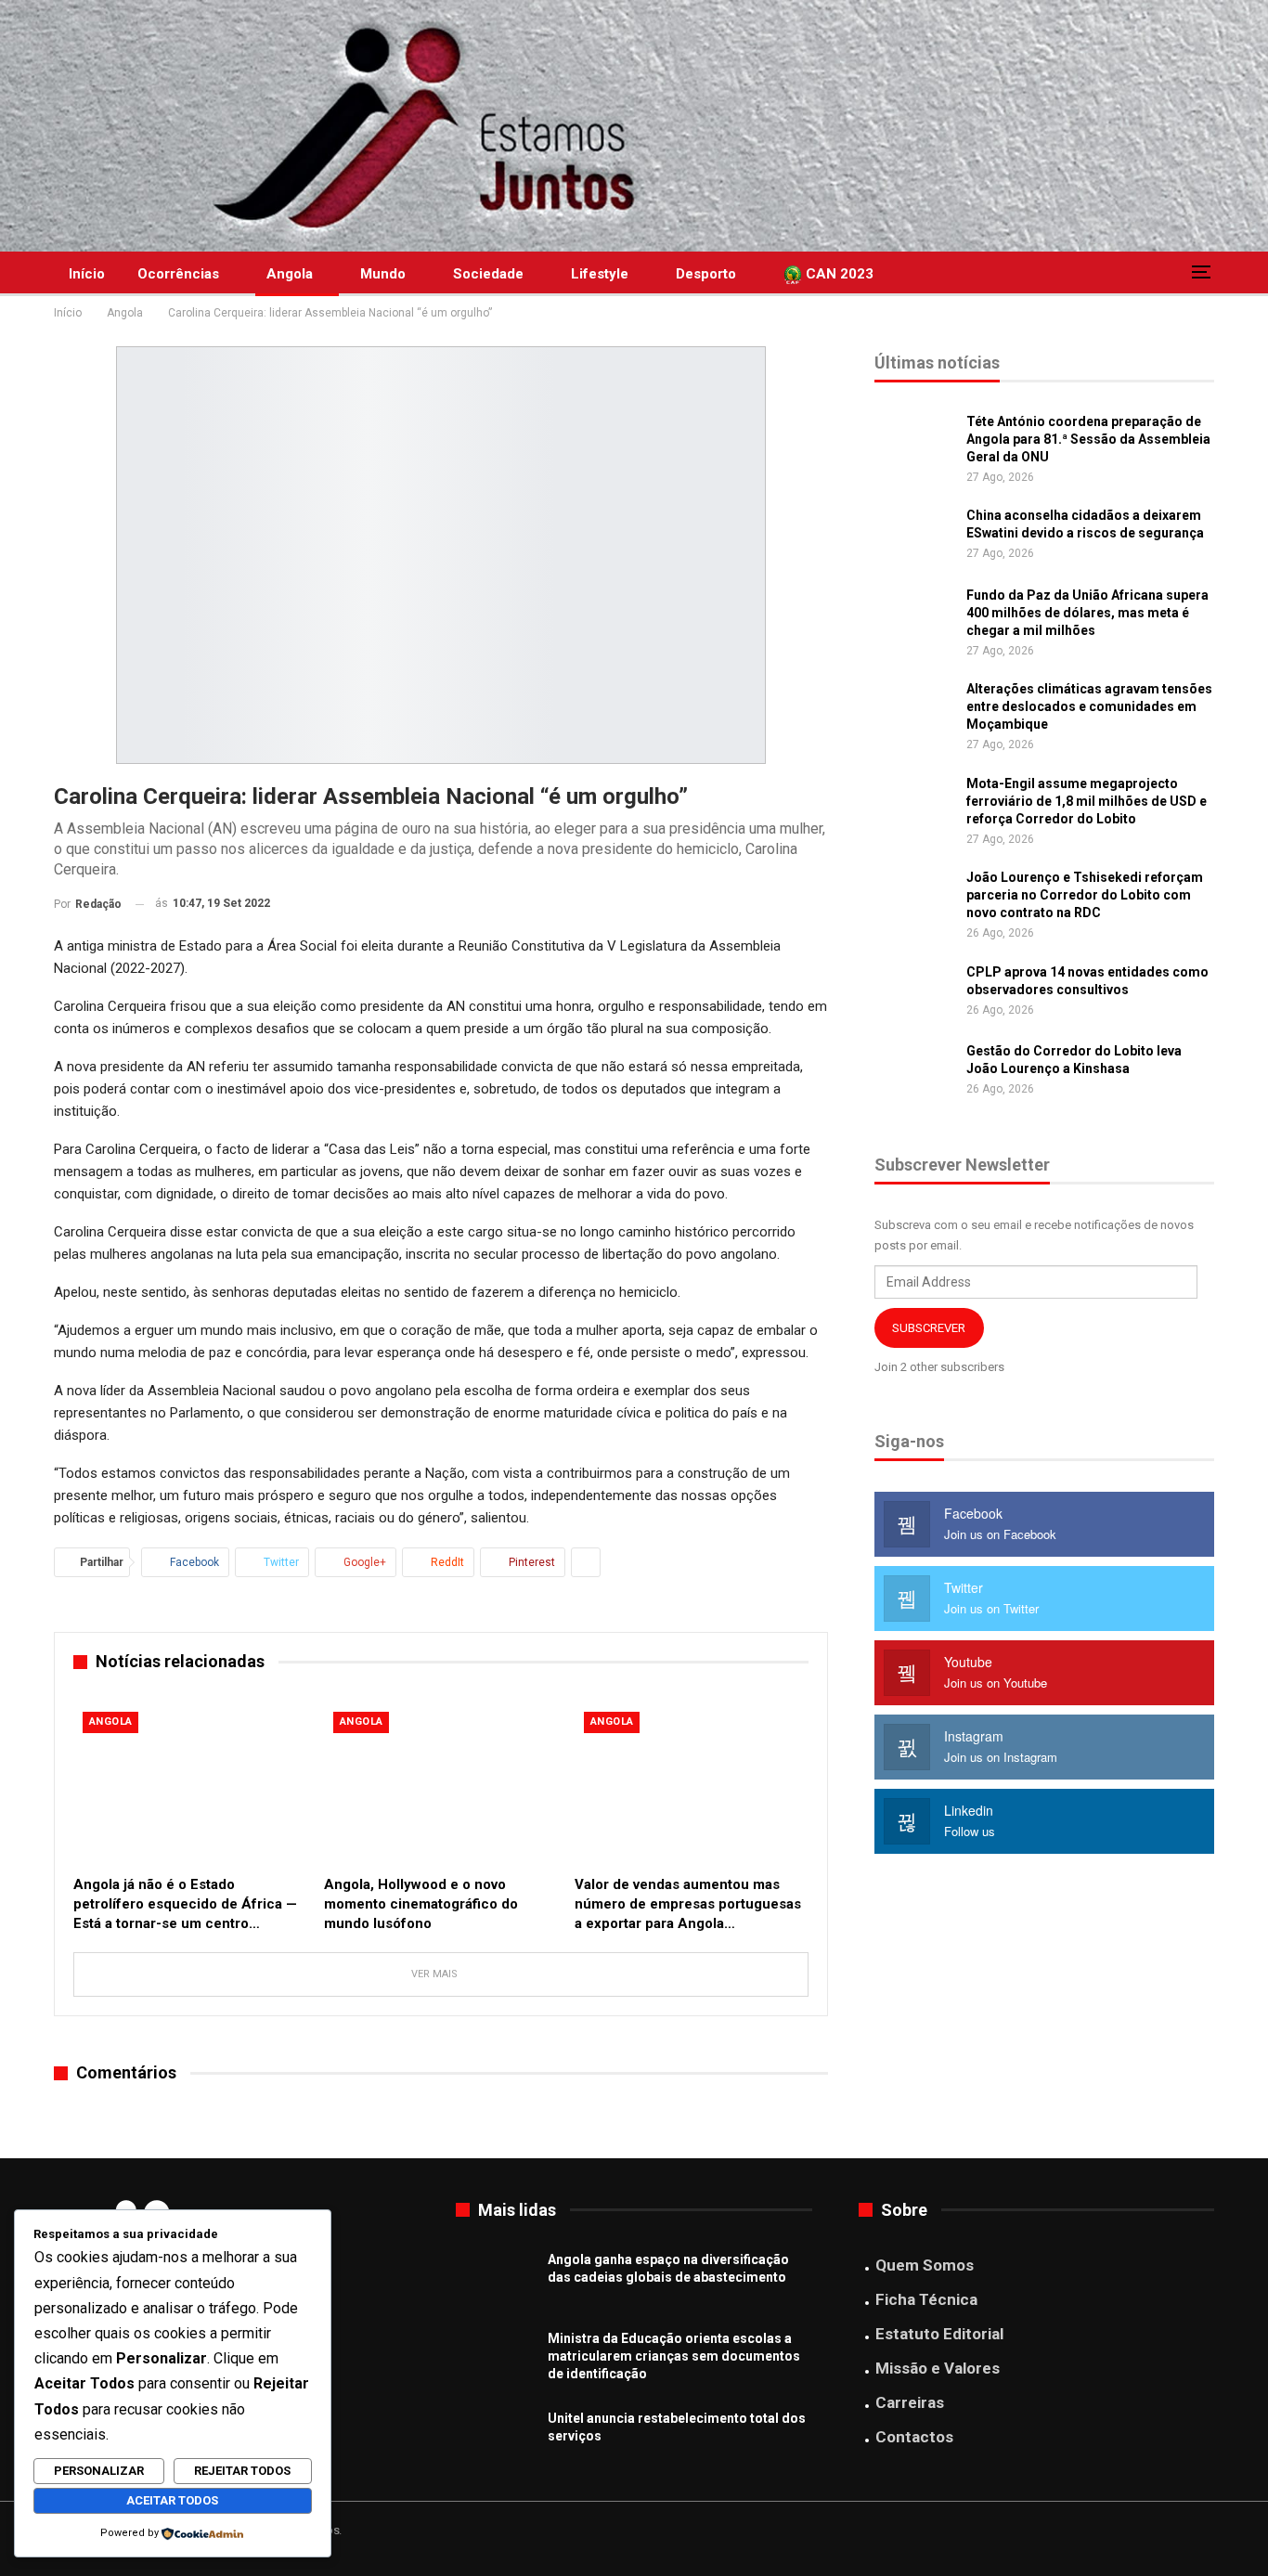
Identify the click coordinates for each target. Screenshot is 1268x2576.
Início (87, 274)
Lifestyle (600, 274)
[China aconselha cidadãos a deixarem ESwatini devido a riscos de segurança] (914, 537)
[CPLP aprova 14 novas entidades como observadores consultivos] (914, 993)
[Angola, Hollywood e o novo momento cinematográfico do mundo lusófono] (441, 1784)
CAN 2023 (838, 274)
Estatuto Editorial (939, 2334)
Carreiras (910, 2402)
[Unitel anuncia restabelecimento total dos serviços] (496, 2440)
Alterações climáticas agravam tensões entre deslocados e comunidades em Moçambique (1089, 706)
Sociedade (488, 274)
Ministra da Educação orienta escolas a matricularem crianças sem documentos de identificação (674, 2356)
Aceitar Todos (172, 2500)
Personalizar (99, 2471)
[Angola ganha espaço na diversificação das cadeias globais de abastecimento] (496, 2281)
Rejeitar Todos (242, 2471)
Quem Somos (925, 2265)
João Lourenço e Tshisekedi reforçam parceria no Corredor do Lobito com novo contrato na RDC (1085, 895)
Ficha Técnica (926, 2299)
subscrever (929, 1328)
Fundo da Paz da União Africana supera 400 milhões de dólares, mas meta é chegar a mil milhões (1087, 613)
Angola (290, 274)
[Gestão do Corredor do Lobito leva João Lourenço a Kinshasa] (914, 1072)
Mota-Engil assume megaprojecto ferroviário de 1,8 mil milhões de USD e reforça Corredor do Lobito (1087, 801)
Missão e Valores (938, 2368)
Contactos (914, 2437)
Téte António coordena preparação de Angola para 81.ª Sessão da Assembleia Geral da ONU (1088, 439)
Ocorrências (178, 274)
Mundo (383, 274)
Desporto (706, 274)
